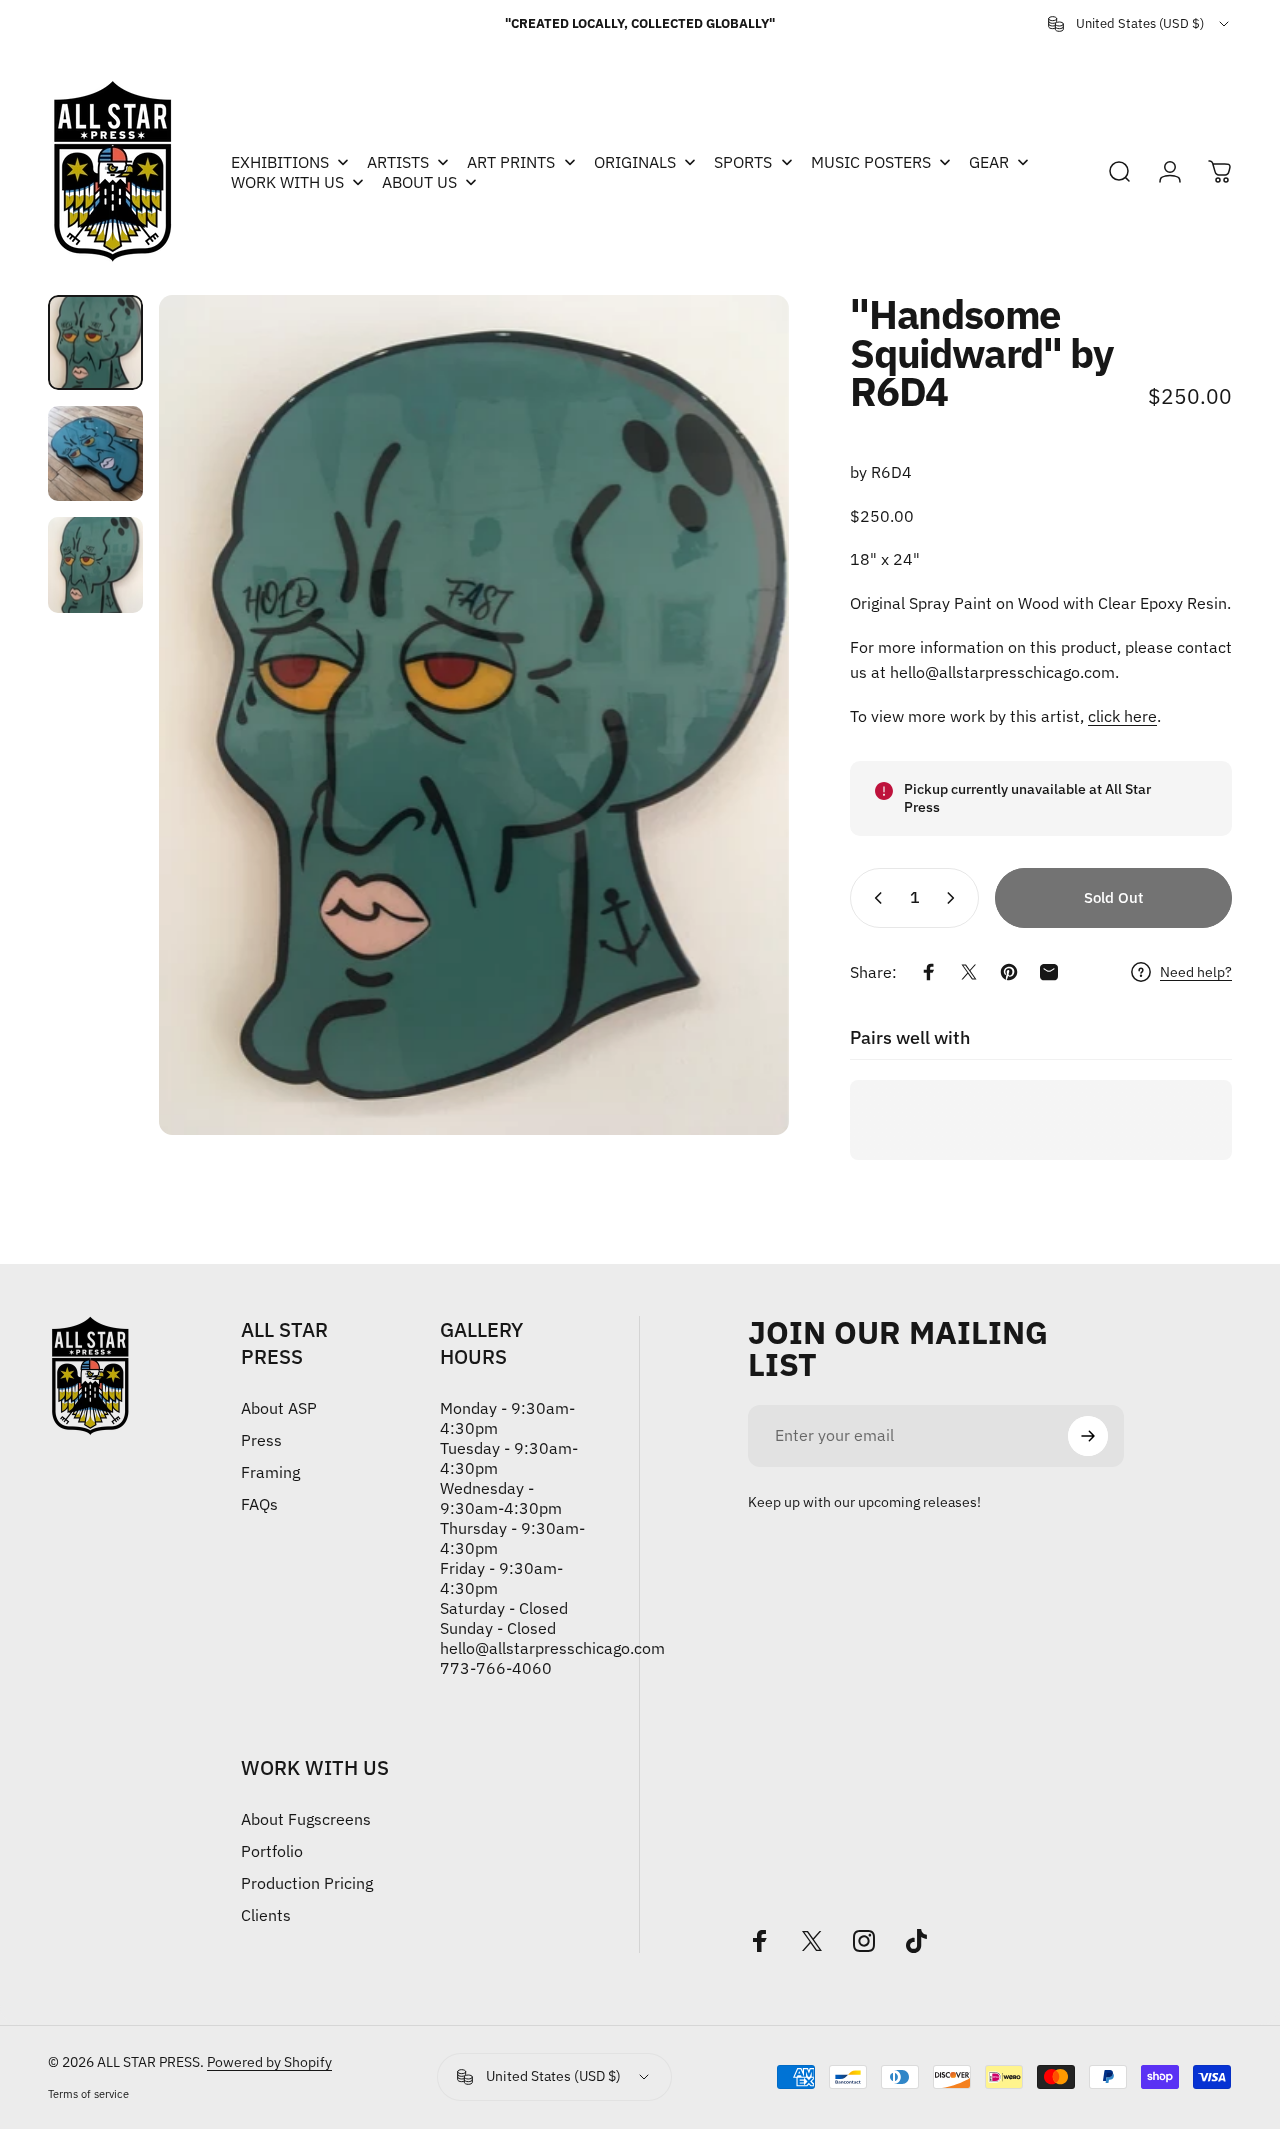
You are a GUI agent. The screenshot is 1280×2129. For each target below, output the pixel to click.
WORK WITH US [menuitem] (287, 182)
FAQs (259, 1504)
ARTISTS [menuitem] (398, 162)
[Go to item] (95, 342)
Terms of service (88, 2094)
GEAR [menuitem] (989, 162)
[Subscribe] (1088, 1436)
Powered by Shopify (269, 2062)
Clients (266, 1915)
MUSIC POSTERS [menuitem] (871, 162)
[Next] (737, 715)
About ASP (279, 1408)
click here (1122, 716)
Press (261, 1440)
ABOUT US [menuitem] (419, 182)
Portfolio (272, 1851)
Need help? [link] (1196, 972)
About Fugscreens (306, 1819)
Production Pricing (307, 1883)
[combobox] (1140, 24)
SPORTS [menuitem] (743, 162)
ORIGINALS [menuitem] (635, 162)
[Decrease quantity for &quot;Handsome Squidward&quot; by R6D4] (874, 898)
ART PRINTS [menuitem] (511, 162)
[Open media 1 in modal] (474, 715)
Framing (270, 1472)
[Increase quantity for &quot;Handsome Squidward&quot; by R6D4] (955, 898)
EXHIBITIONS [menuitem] (280, 162)
